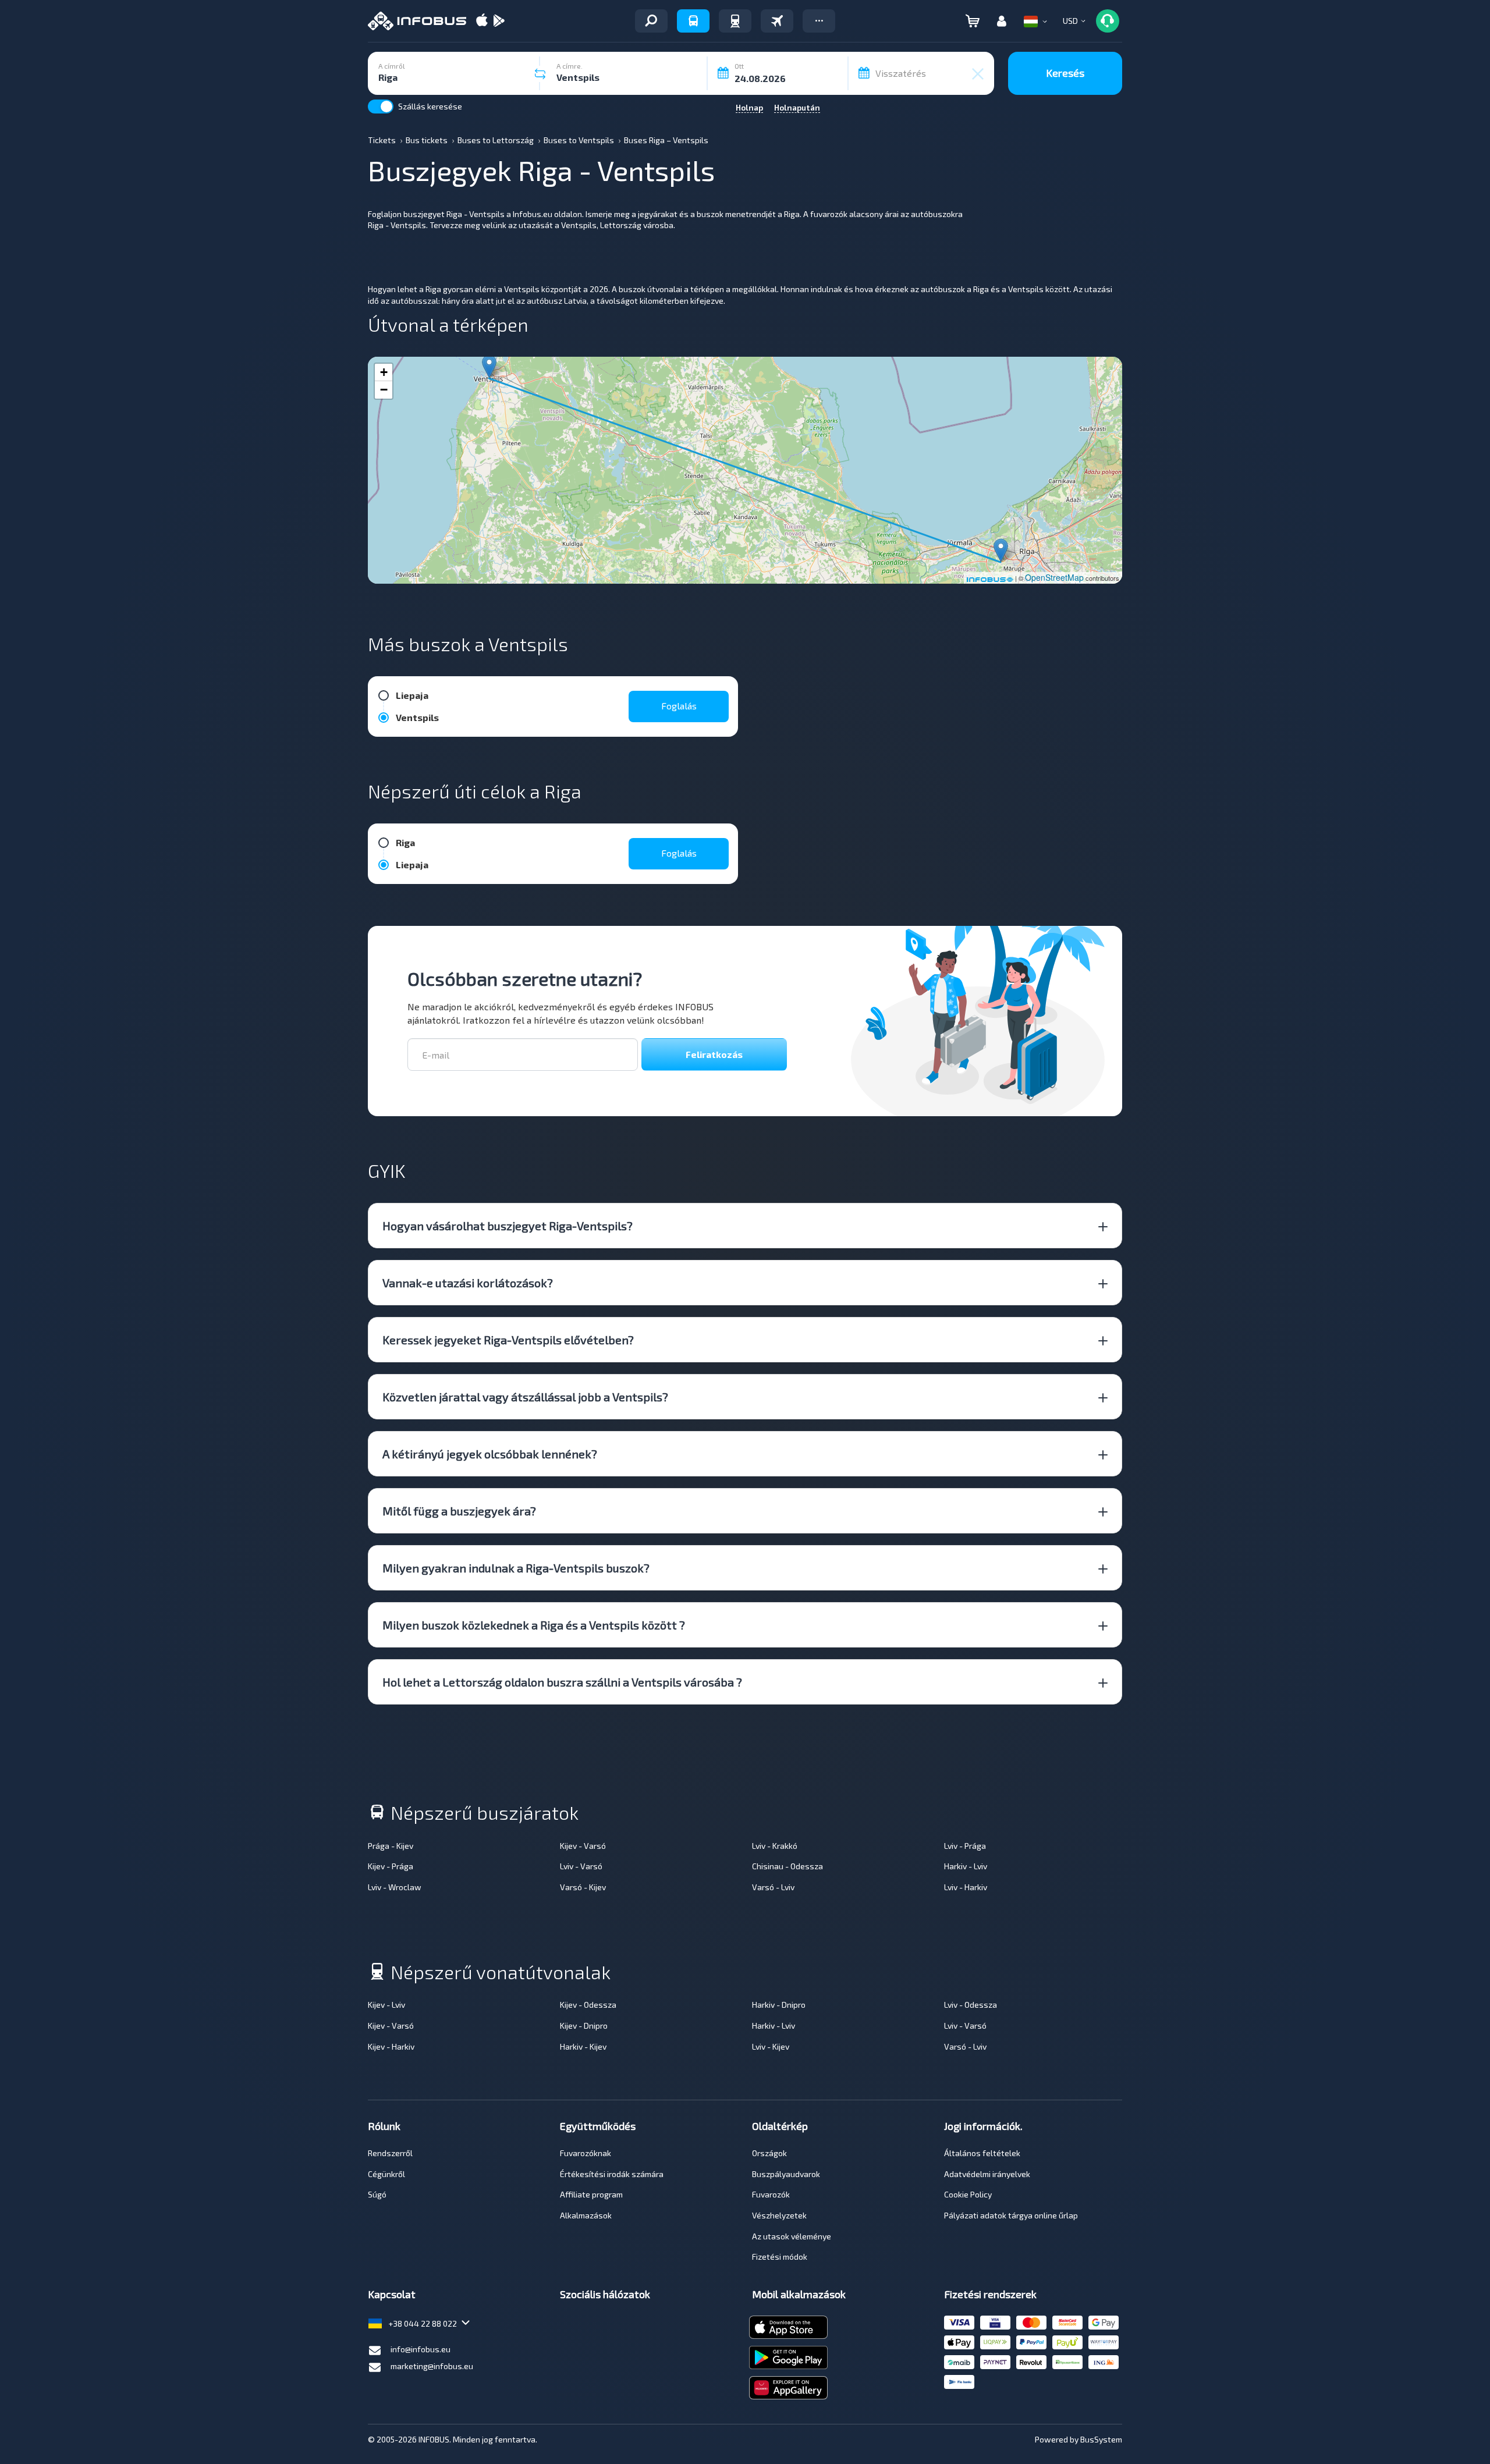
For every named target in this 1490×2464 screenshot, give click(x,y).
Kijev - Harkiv (391, 2046)
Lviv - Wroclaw (395, 1887)
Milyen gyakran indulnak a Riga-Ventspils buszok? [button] (516, 1568)
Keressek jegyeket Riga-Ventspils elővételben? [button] (508, 1340)
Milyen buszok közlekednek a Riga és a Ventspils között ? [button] (534, 1625)
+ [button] (384, 372)
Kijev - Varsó (583, 1846)
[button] (819, 21)
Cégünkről (386, 2174)
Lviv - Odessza (971, 2005)
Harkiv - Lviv (966, 1866)
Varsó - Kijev (583, 1887)
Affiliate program (591, 2194)
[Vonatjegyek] (735, 21)
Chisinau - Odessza (787, 1866)
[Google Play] (499, 21)
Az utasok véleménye (792, 2236)
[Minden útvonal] (651, 21)
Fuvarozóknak (586, 2153)
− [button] (384, 390)
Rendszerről (390, 2153)
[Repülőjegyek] (777, 21)
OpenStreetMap (1054, 577)
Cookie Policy (968, 2194)
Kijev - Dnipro (584, 2025)
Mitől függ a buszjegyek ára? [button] (459, 1511)
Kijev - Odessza (588, 2005)
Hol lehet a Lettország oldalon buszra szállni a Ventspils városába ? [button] (562, 1682)
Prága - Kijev (391, 1846)
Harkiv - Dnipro (779, 2005)
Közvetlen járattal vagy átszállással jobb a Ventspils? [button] (525, 1397)
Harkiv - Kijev (583, 2046)
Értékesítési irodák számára (612, 2174)
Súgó (377, 2194)
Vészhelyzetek (779, 2215)
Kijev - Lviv (386, 2005)
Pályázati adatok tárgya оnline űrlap (1011, 2215)
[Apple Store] (482, 21)
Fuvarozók (771, 2194)
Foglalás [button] (679, 706)
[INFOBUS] (417, 21)
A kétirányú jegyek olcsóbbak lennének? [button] (490, 1454)
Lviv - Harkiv (966, 1887)
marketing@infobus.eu (432, 2366)
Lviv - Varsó (581, 1866)
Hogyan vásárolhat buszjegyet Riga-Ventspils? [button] (508, 1226)
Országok (769, 2153)
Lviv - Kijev (771, 2046)
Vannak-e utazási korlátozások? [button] (468, 1283)
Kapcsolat (392, 2294)
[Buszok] (693, 21)
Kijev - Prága (391, 1866)
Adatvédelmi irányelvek (987, 2174)
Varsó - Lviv (773, 1887)
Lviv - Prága (965, 1846)
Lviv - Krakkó (775, 1846)
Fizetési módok (780, 2257)
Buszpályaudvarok (786, 2174)
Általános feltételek (982, 2153)
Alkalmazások (586, 2215)
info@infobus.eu (421, 2349)
